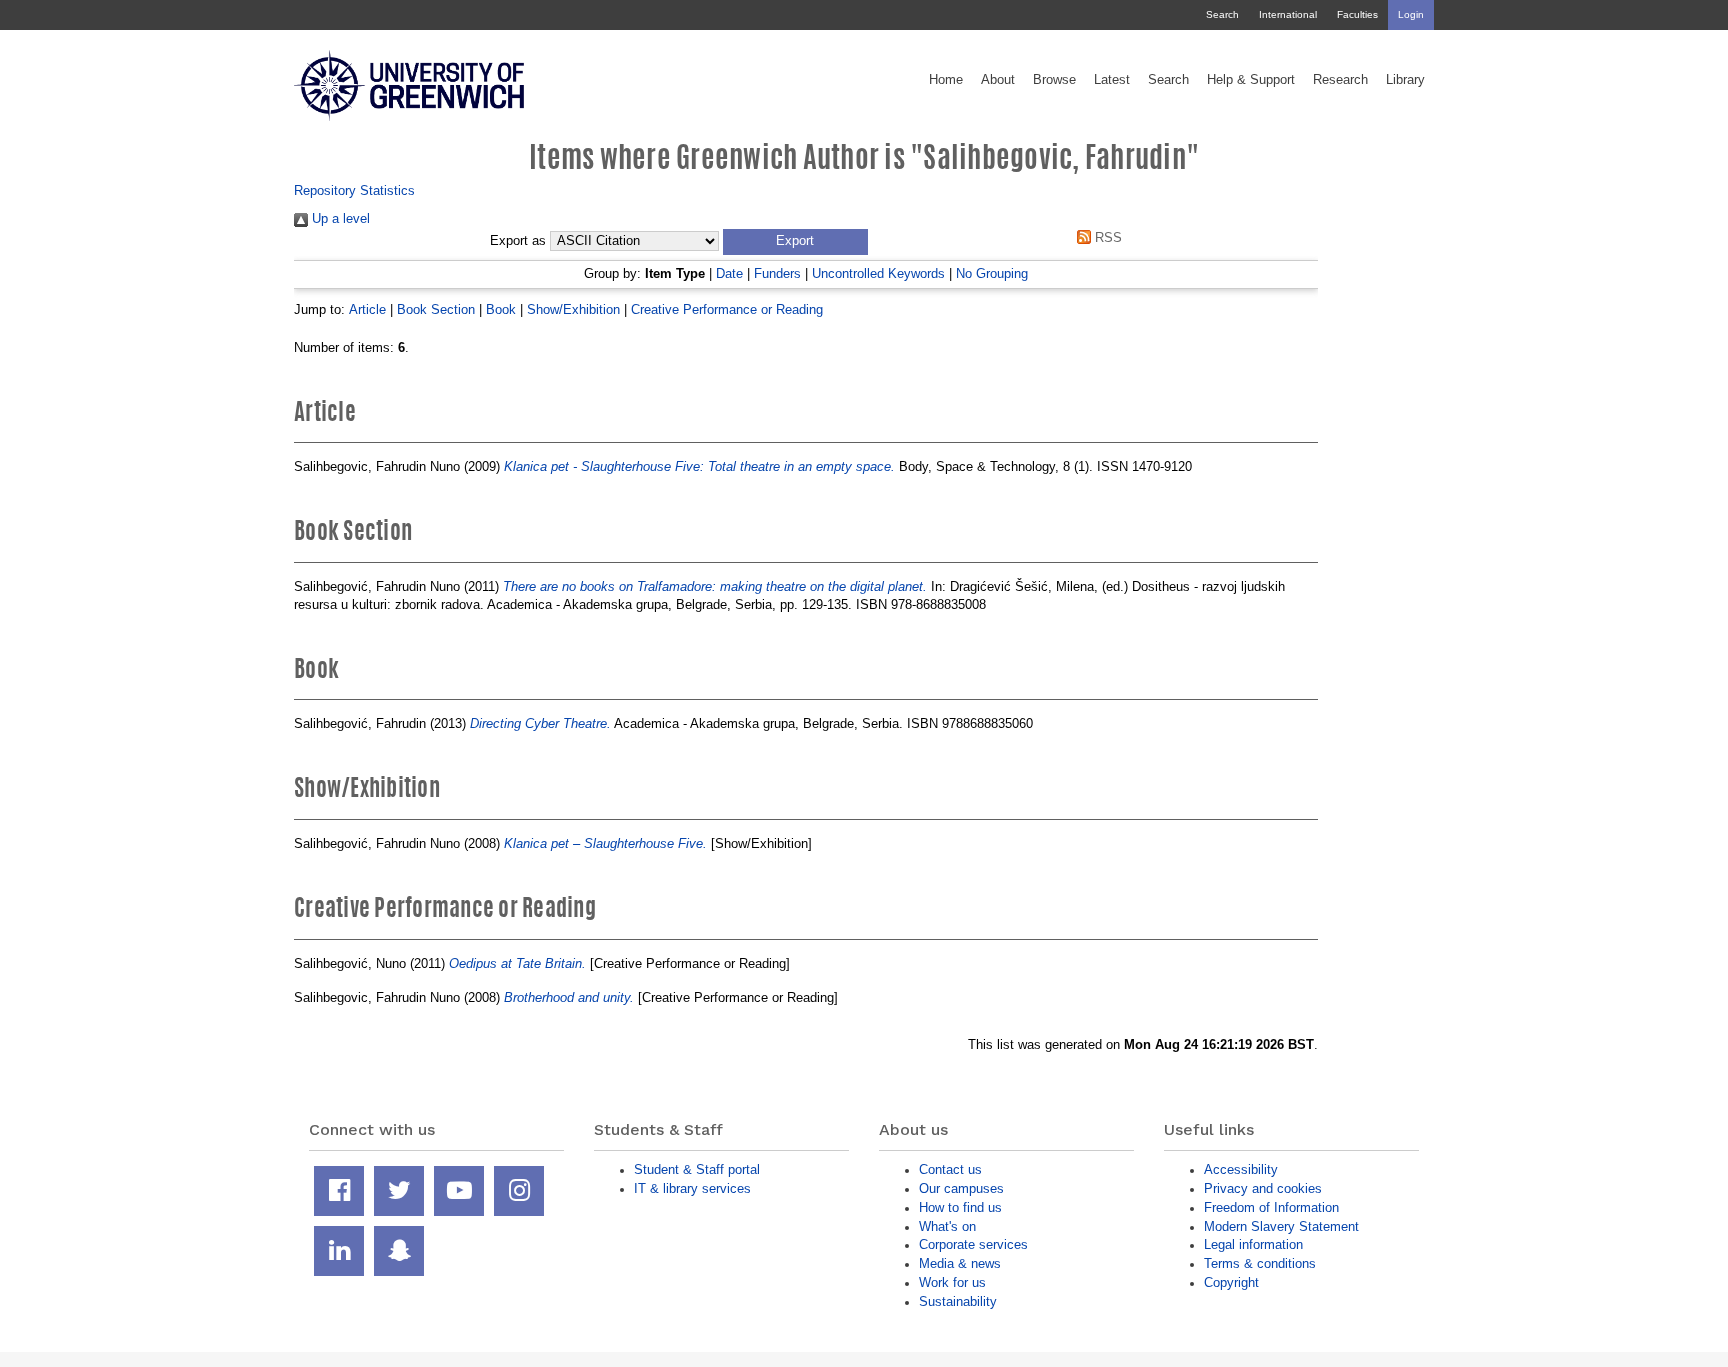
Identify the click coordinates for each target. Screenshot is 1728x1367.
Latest (1112, 80)
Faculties (1357, 14)
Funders (777, 273)
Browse (1054, 80)
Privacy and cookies (1263, 1188)
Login (1411, 14)
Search (1222, 14)
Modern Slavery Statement (1281, 1226)
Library (1405, 80)
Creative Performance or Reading (727, 309)
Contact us (950, 1169)
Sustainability (958, 1301)
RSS (1106, 237)
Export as (518, 241)
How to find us (960, 1207)
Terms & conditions (1260, 1263)
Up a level (339, 218)
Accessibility (1241, 1169)
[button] (795, 242)
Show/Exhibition (573, 309)
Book (501, 309)
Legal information (1253, 1244)
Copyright (1231, 1282)
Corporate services (973, 1244)
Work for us (952, 1282)
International (1288, 14)
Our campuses (961, 1188)
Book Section (436, 309)
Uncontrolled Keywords (878, 273)
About (998, 80)
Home (946, 80)
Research (1340, 80)
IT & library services (692, 1188)
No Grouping (992, 273)
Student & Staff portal (697, 1169)
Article (367, 309)
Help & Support (1251, 80)
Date (729, 273)
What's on (947, 1226)
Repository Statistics (354, 190)
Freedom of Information (1271, 1207)
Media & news (960, 1263)
